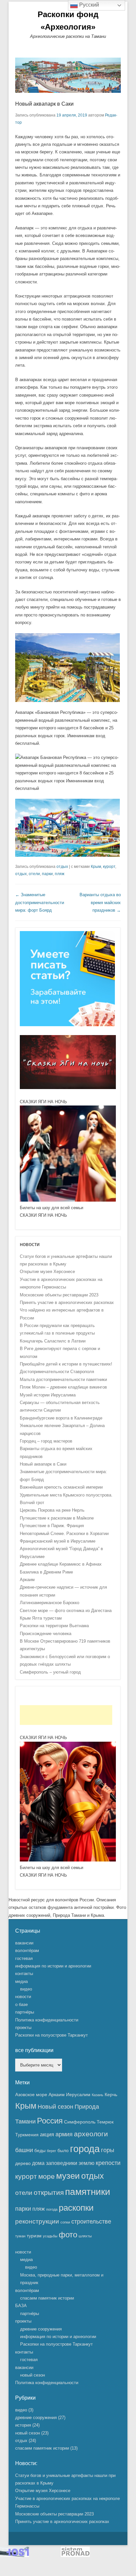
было (63, 2150)
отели (34, 874)
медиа (21, 1981)
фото (68, 2235)
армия (64, 2134)
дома (38, 2163)
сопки (65, 2222)
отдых (62, 867)
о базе (21, 2004)
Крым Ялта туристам (41, 1618)
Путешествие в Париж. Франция (52, 1526)
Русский (88, 5)
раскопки (76, 2208)
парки (47, 874)
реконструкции (37, 2221)
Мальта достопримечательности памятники (63, 1379)
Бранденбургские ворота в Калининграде (61, 1418)
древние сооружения (41, 2329)
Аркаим (27, 1580)
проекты (23, 2028)
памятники (88, 2192)
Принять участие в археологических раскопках (67, 1302)
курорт (109, 867)
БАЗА (21, 2306)
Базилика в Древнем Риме (46, 1572)
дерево (23, 2163)
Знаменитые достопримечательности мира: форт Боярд (40, 902)
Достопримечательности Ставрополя (57, 1372)
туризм (34, 2236)
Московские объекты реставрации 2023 (59, 1295)
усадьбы (50, 2236)
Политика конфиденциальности (47, 2020)
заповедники (62, 2163)
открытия (49, 2193)
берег (51, 2151)
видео (26, 1989)
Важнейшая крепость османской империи (61, 1487)
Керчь (111, 2095)
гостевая (24, 1958)
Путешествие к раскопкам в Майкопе (57, 1518)
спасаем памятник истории (47, 2298)
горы (108, 2150)
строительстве (91, 2222)
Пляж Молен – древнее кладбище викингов (63, 1387)
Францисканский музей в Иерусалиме (58, 1541)
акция (47, 2134)
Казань (98, 2095)
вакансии (24, 1943)
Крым (96, 867)
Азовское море (31, 2095)
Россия (50, 2121)
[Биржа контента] (67, 1025)
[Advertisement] (66, 1715)
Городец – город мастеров (46, 1441)
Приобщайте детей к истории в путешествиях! (66, 1364)
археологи (91, 2134)
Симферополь (80, 2122)
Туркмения (27, 2135)
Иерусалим (78, 2095)
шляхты (85, 2236)
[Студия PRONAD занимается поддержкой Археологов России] (75, 2555)
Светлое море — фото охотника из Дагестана (66, 1611)
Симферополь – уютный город (50, 1672)
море (47, 2176)
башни (24, 2150)
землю (86, 2163)
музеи (68, 2176)
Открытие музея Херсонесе (47, 1272)
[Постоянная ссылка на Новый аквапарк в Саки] (68, 75)
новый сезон (33, 2375)
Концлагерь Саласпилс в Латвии (53, 1341)
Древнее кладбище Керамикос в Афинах (61, 1564)
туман (20, 2236)
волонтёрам (27, 1951)
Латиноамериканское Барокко (50, 1603)
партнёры (25, 2012)
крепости (108, 2163)
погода (52, 2209)
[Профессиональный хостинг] (15, 2555)
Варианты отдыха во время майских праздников (100, 902)
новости (23, 1997)
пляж (60, 874)
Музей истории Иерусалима (48, 1395)
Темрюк (105, 2122)
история (23, 2425)
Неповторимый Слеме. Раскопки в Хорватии (64, 1534)
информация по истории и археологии (53, 1966)
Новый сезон (55, 2107)
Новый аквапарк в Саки (44, 104)
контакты (24, 1974)
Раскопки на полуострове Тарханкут (51, 2035)
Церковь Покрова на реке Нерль (52, 1510)
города (85, 2149)
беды (40, 2150)
